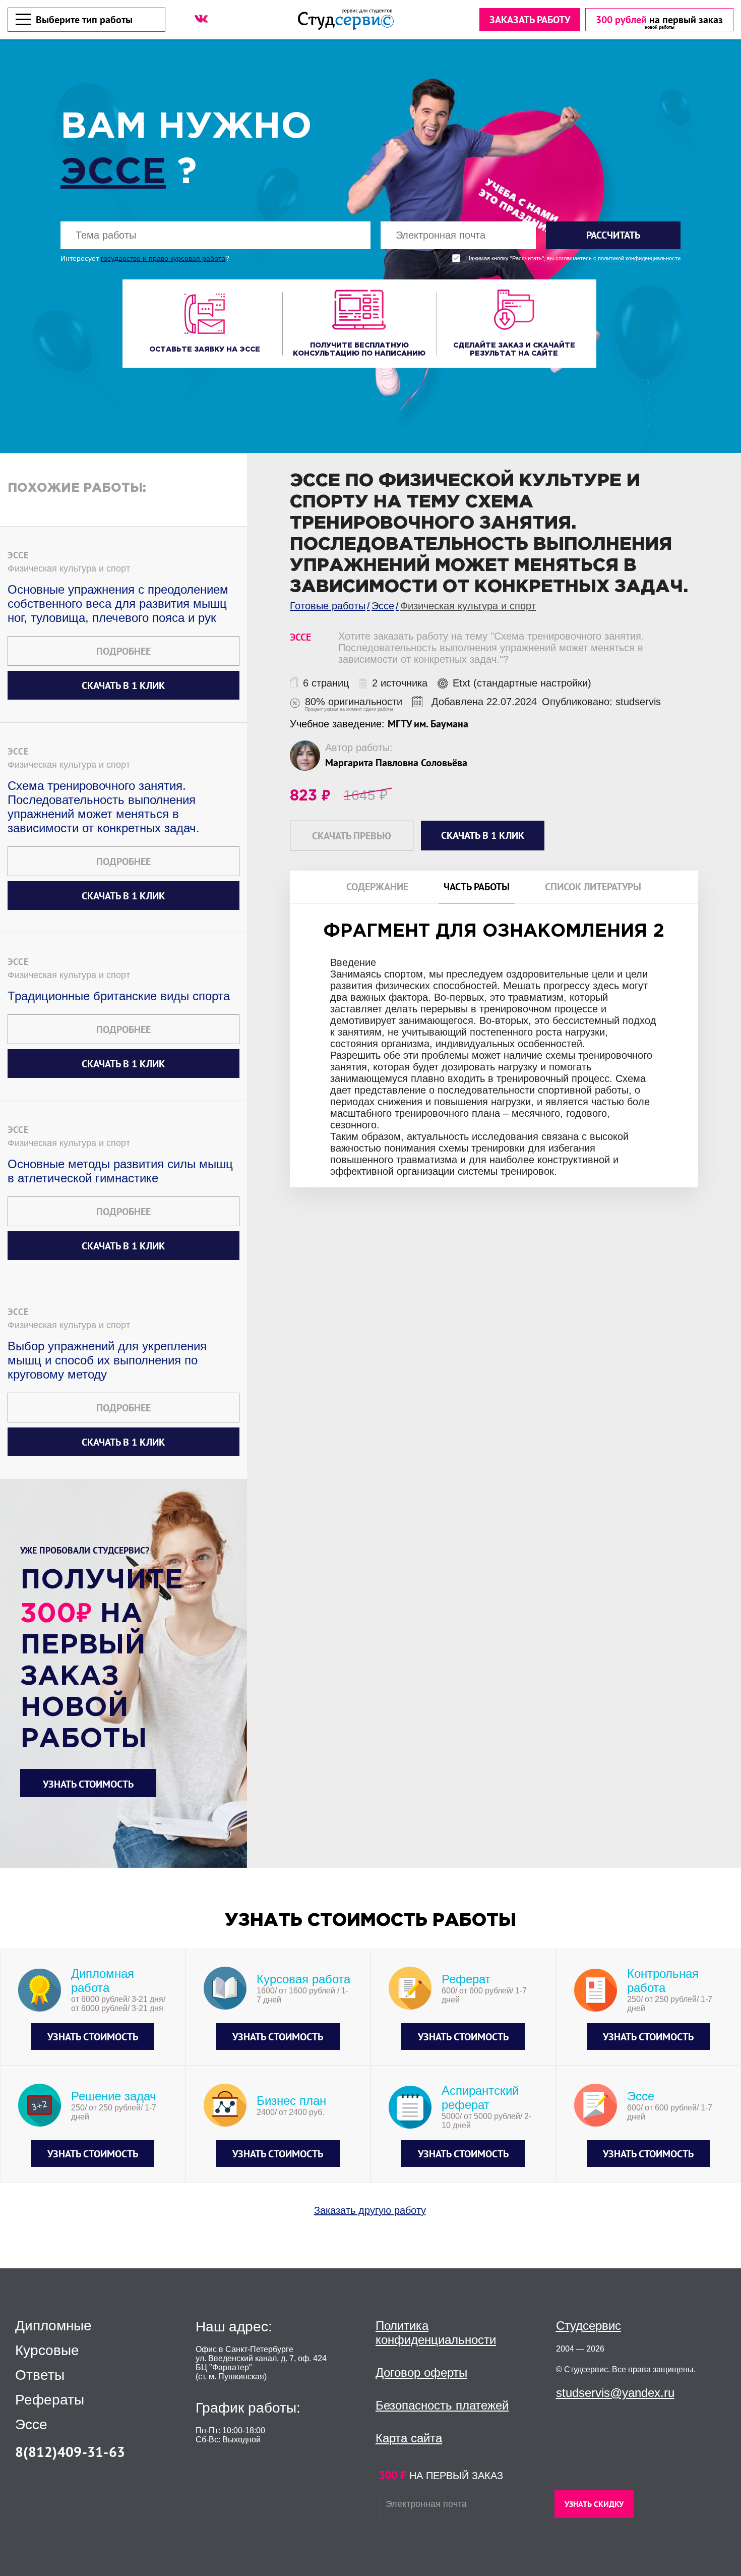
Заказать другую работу (370, 2210)
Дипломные (53, 2326)
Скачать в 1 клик (123, 685)
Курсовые (47, 2351)
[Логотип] (346, 19)
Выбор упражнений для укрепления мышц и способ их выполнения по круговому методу (107, 1360)
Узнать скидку (594, 2504)
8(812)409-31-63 (70, 2452)
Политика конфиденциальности (436, 2333)
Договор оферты (421, 2372)
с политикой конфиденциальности (637, 259)
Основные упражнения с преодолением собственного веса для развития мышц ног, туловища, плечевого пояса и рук (118, 604)
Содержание (377, 887)
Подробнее (124, 651)
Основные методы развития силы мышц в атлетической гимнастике (120, 1171)
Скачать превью (352, 836)
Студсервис (589, 2326)
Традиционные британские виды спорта (119, 996)
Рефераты (50, 2400)
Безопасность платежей (442, 2405)
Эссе (113, 173)
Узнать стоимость (88, 1784)
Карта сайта (409, 2438)
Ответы (40, 2375)
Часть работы (477, 887)
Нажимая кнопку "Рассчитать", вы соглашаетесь (573, 259)
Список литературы (593, 887)
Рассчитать (613, 235)
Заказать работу (530, 20)
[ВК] (201, 19)
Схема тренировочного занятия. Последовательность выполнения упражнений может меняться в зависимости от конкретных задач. (104, 807)
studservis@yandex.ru (615, 2393)
